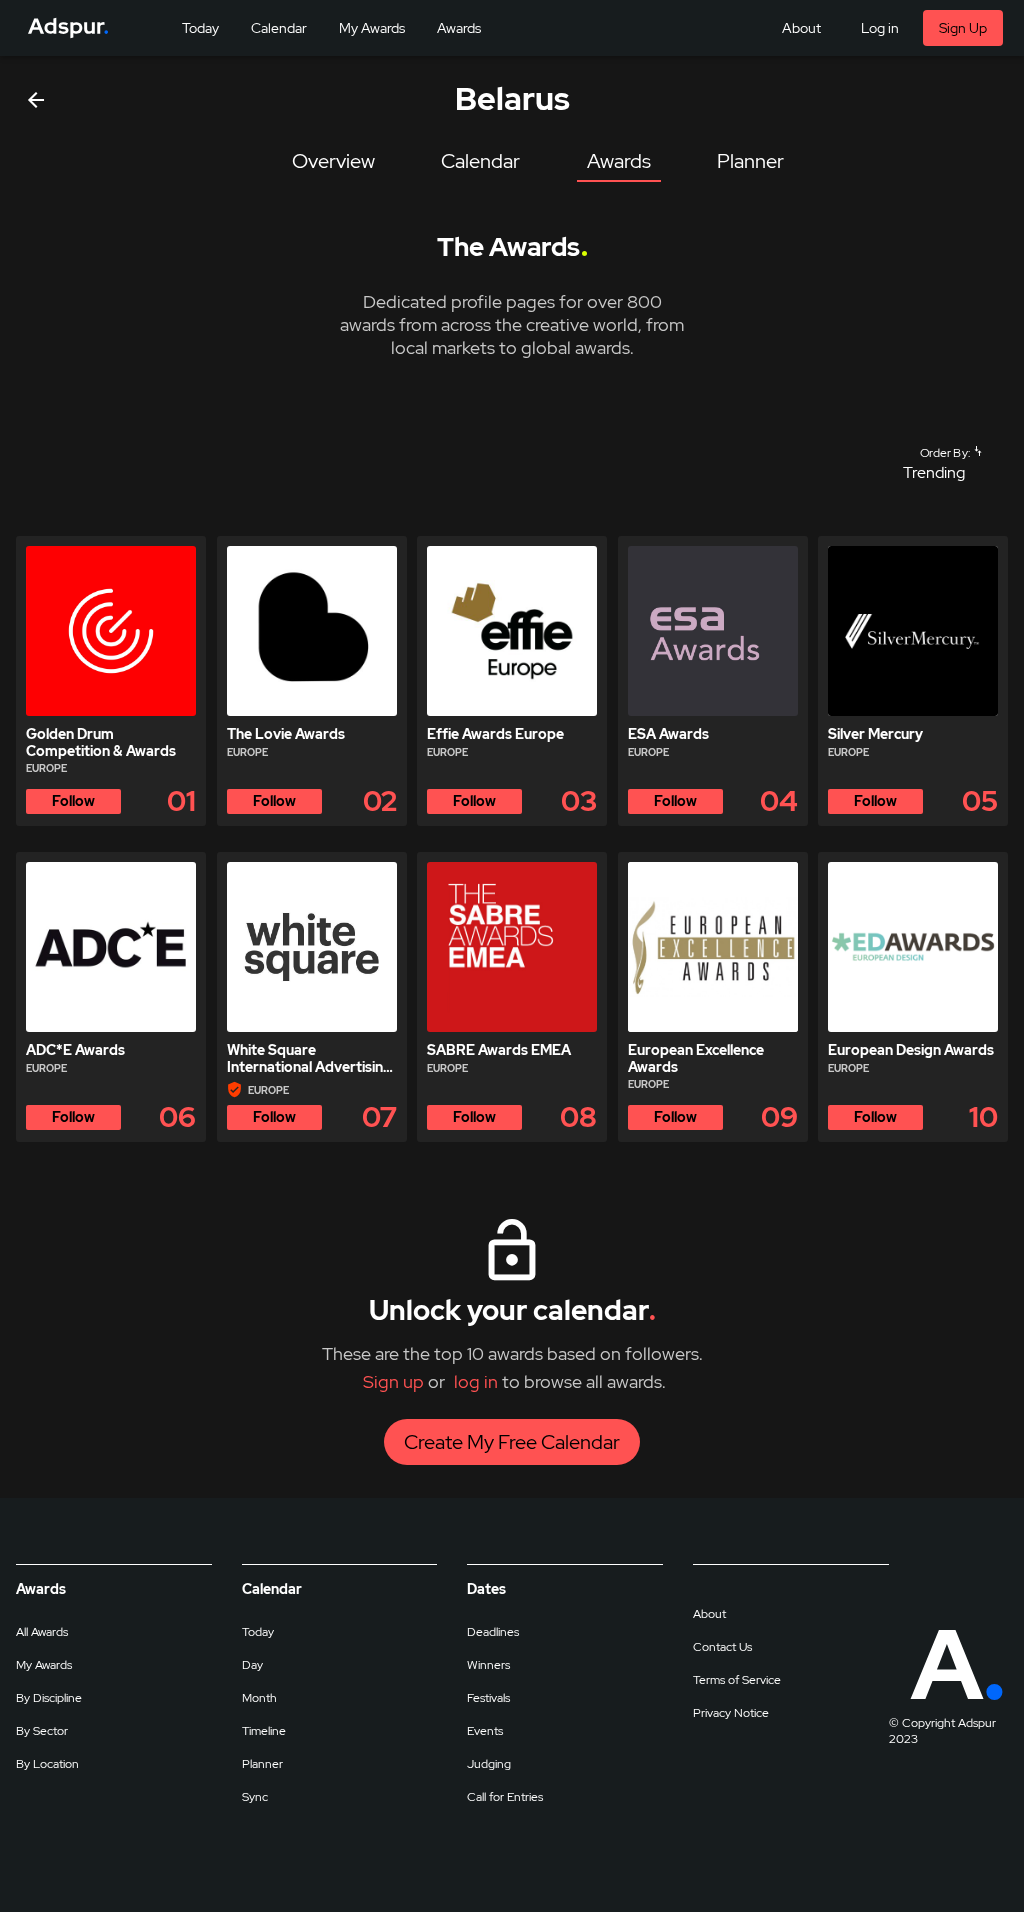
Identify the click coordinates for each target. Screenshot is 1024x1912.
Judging (489, 1764)
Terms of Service (737, 1680)
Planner (262, 1764)
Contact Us (722, 1647)
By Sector (42, 1731)
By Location (47, 1764)
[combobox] (942, 473)
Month (259, 1698)
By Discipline (49, 1698)
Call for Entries (505, 1797)
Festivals (488, 1698)
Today (258, 1632)
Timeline (264, 1731)
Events (485, 1731)
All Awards (42, 1632)
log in (476, 1381)
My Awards (44, 1665)
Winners (488, 1665)
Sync (255, 1797)
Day (252, 1665)
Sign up (393, 1381)
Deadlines (493, 1632)
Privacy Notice (731, 1713)
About (709, 1614)
